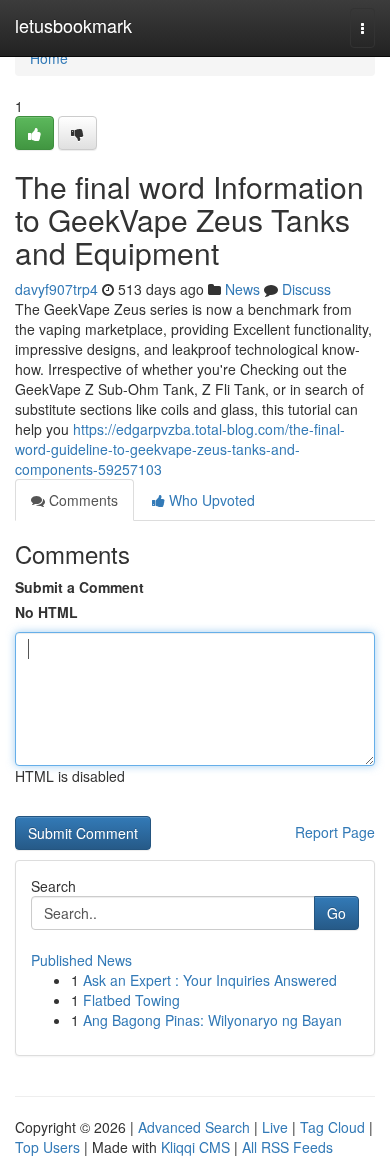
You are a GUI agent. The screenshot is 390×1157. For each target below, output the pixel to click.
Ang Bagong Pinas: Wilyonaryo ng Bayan (212, 1020)
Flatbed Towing (131, 1000)
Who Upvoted (210, 500)
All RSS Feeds (287, 1147)
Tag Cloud (332, 1127)
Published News (81, 960)
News (242, 289)
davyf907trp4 (56, 289)
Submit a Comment (79, 587)
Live (275, 1127)
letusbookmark (73, 25)
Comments (81, 500)
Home (49, 58)
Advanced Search (194, 1127)
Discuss (306, 289)
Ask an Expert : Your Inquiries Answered (210, 980)
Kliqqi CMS (195, 1147)
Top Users (47, 1147)
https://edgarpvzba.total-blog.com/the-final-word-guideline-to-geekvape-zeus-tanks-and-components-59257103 (180, 449)
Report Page (335, 832)
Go (336, 913)
